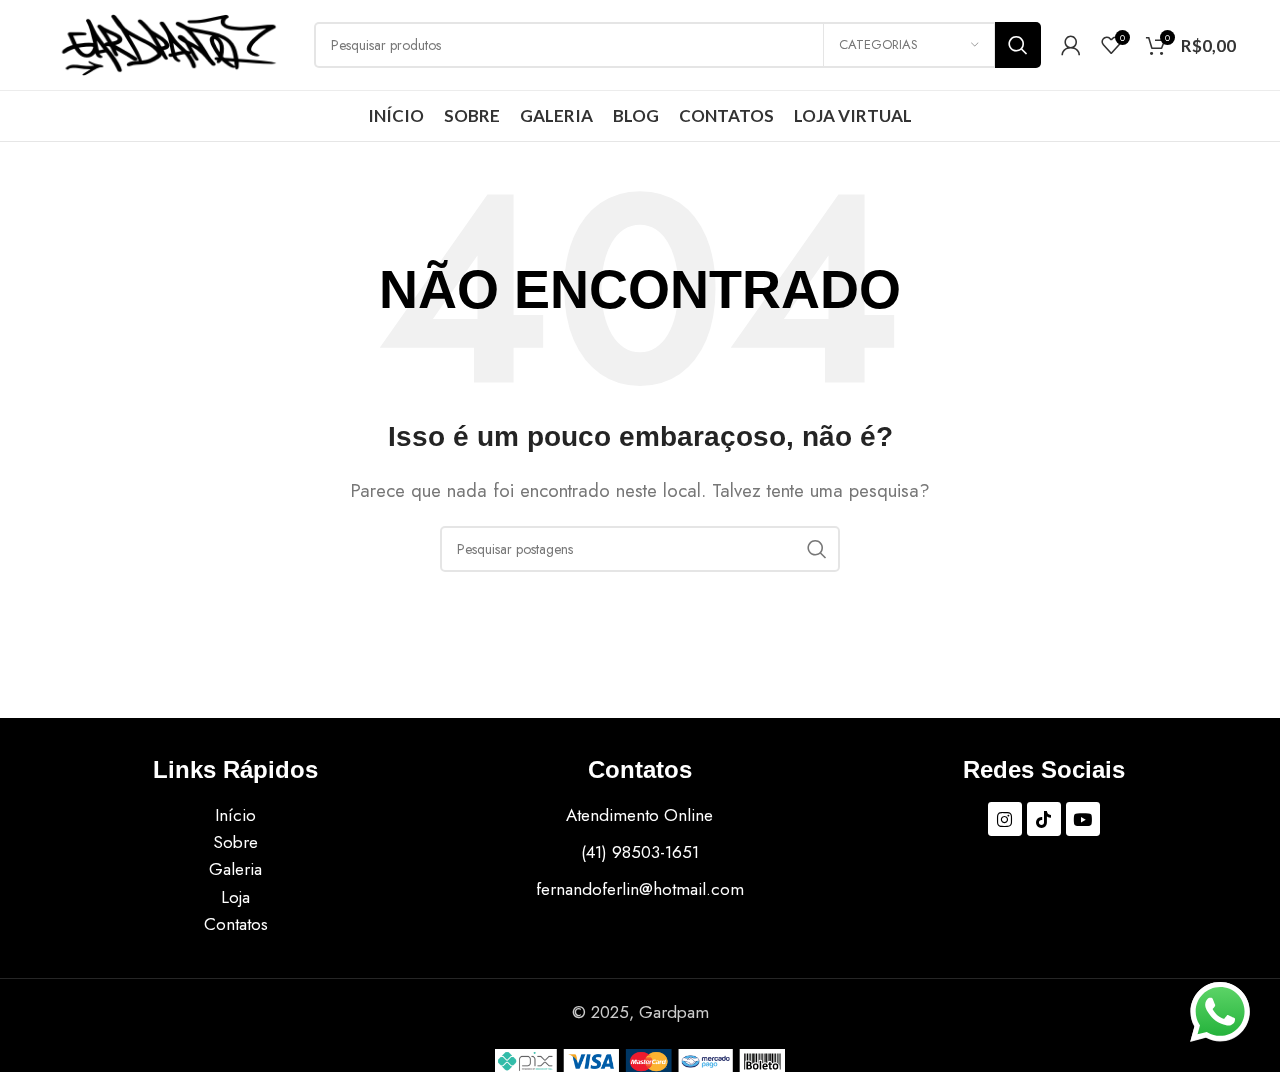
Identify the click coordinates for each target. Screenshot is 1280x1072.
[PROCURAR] (1018, 45)
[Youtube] (1083, 819)
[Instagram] (1005, 819)
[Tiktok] (1044, 819)
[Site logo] (169, 43)
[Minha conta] (1071, 45)
